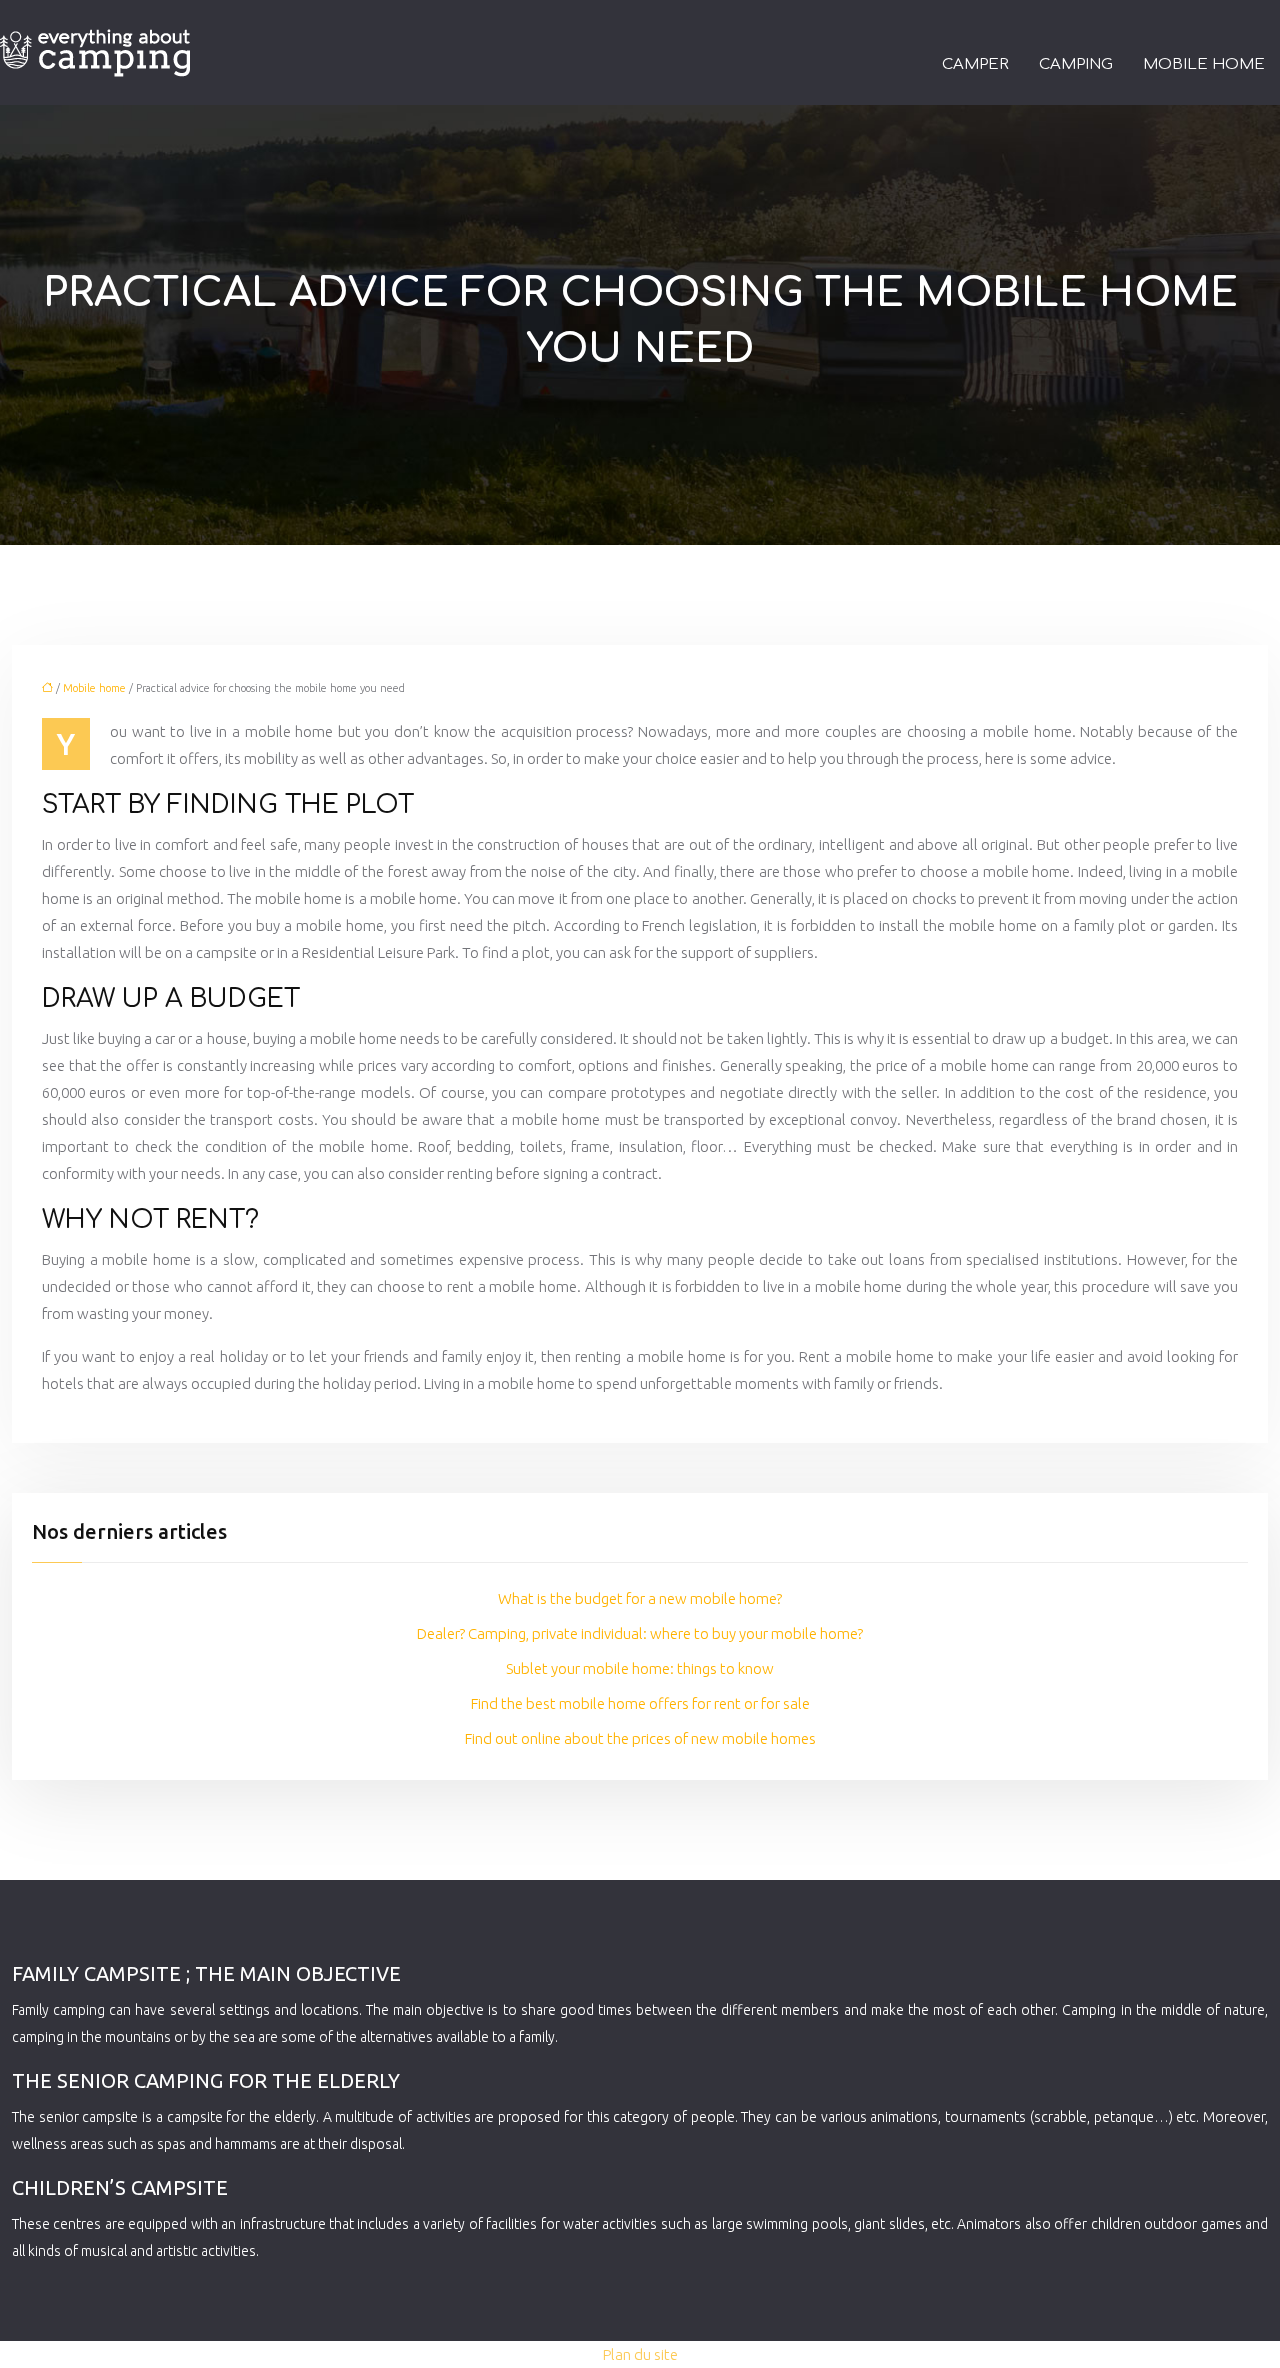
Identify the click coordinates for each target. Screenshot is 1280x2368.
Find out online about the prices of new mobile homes (640, 1738)
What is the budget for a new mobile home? (640, 1598)
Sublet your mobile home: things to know (640, 1668)
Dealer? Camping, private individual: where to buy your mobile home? (640, 1633)
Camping (1076, 64)
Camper (975, 64)
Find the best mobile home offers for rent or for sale (640, 1703)
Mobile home (1204, 64)
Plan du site (640, 2354)
